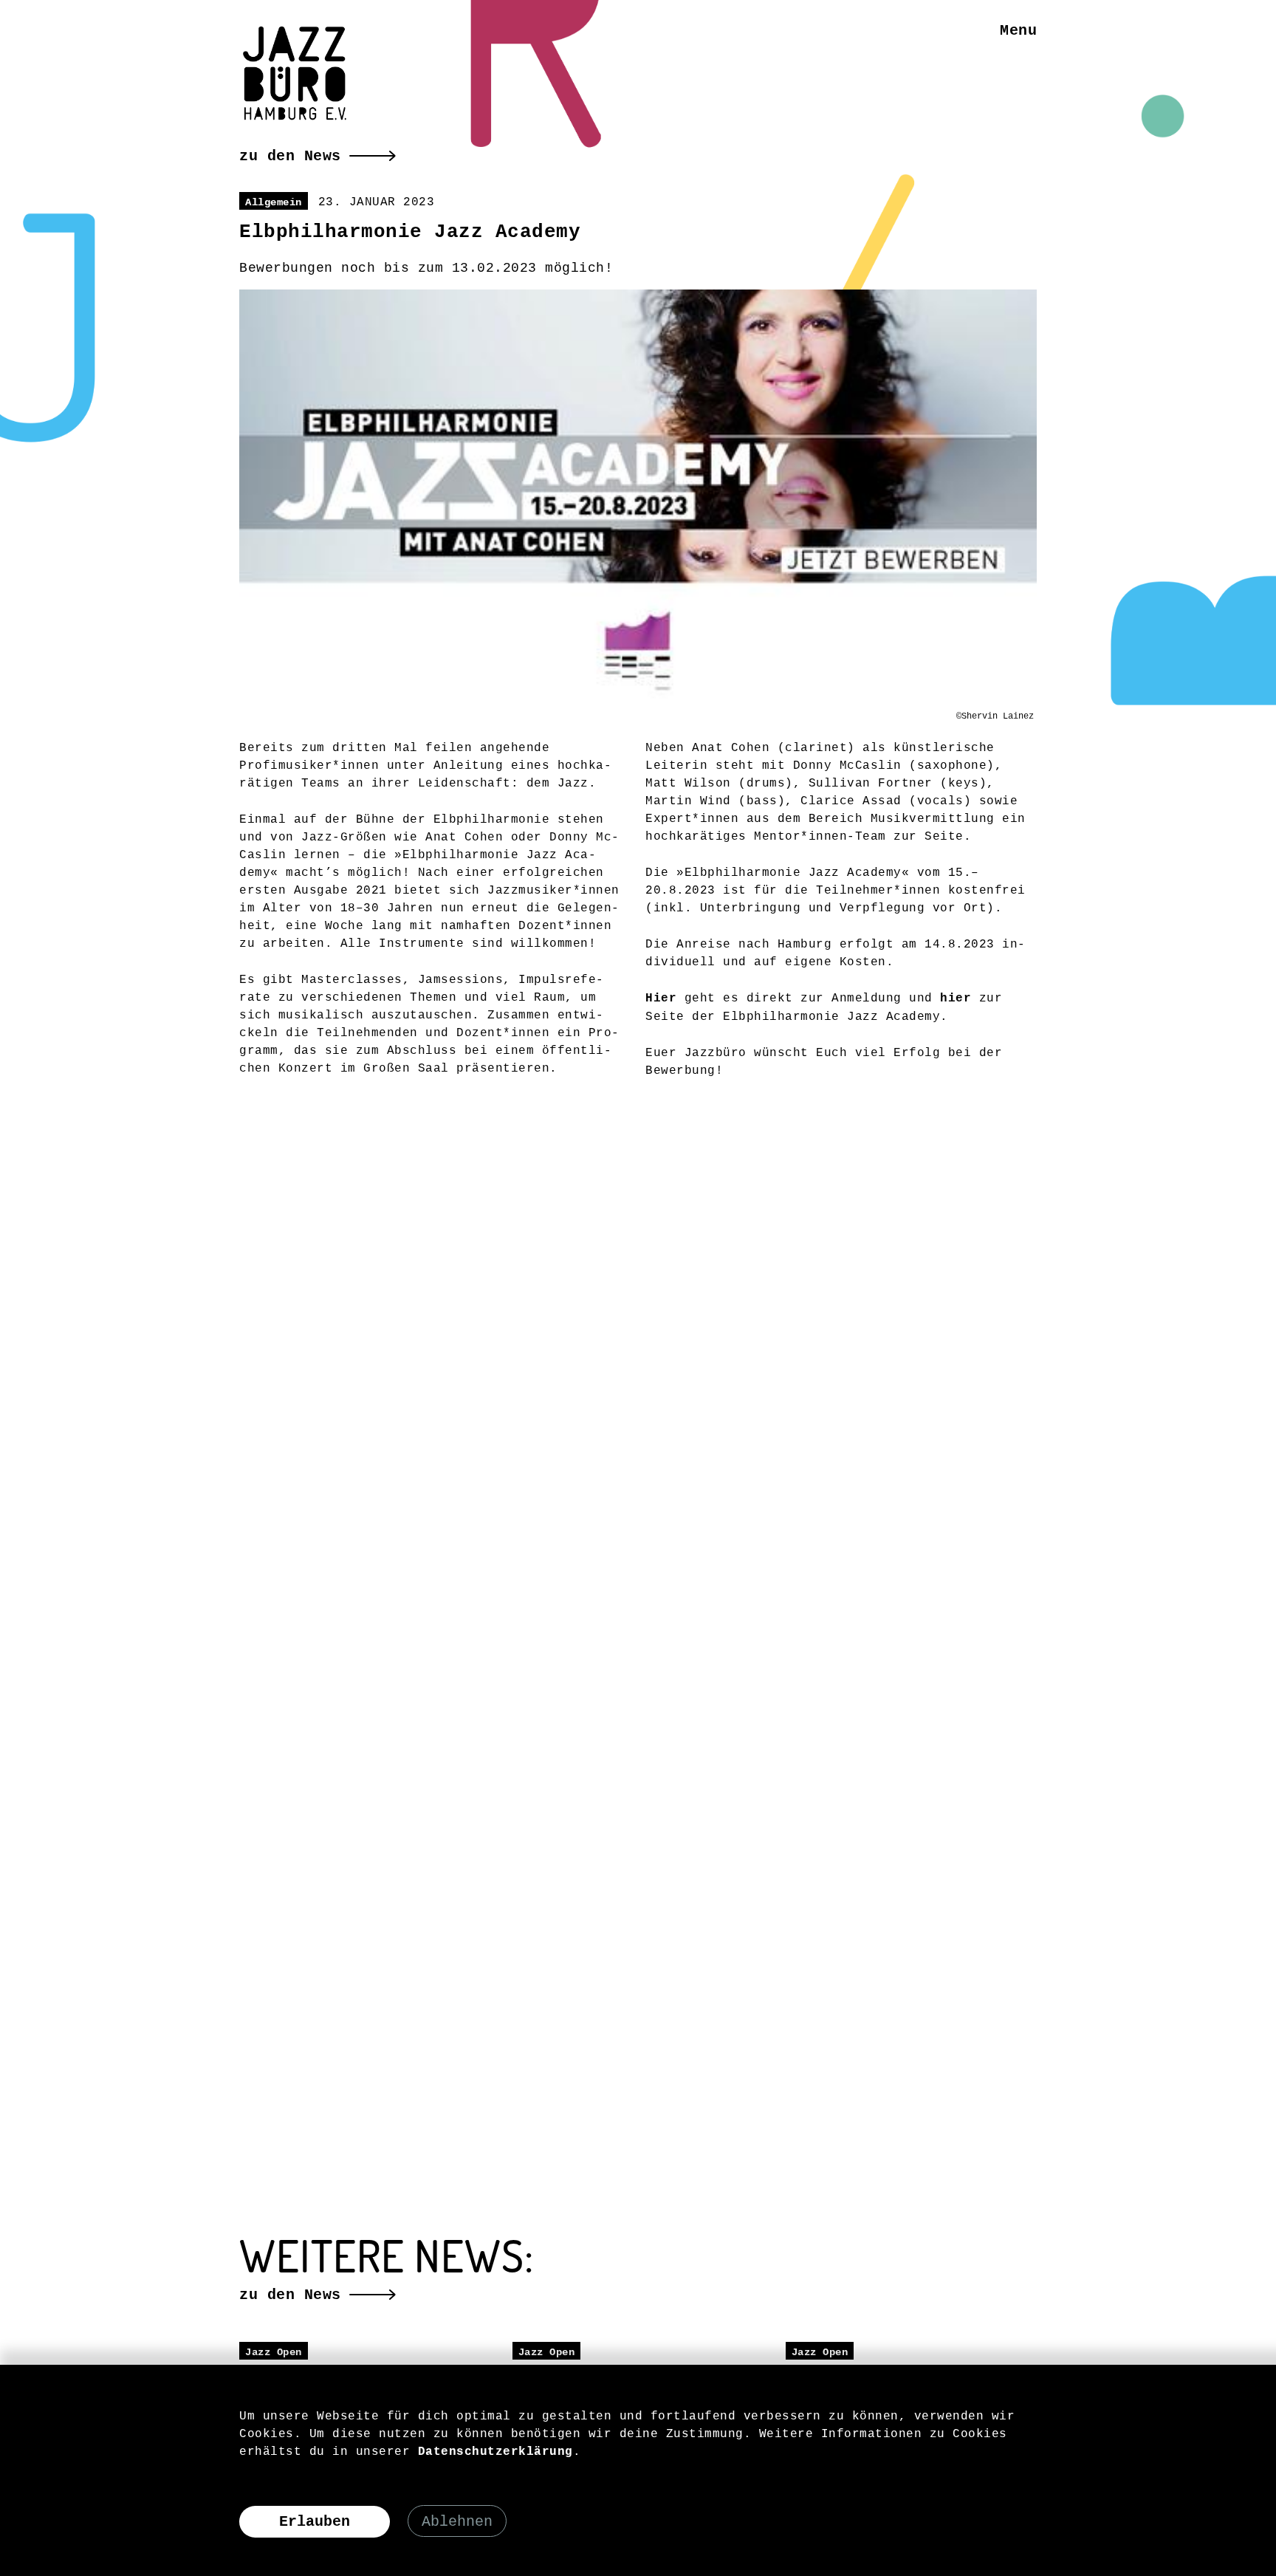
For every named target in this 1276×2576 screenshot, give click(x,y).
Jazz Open (274, 2352)
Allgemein (274, 202)
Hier (661, 998)
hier (956, 998)
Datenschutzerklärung (495, 2452)
